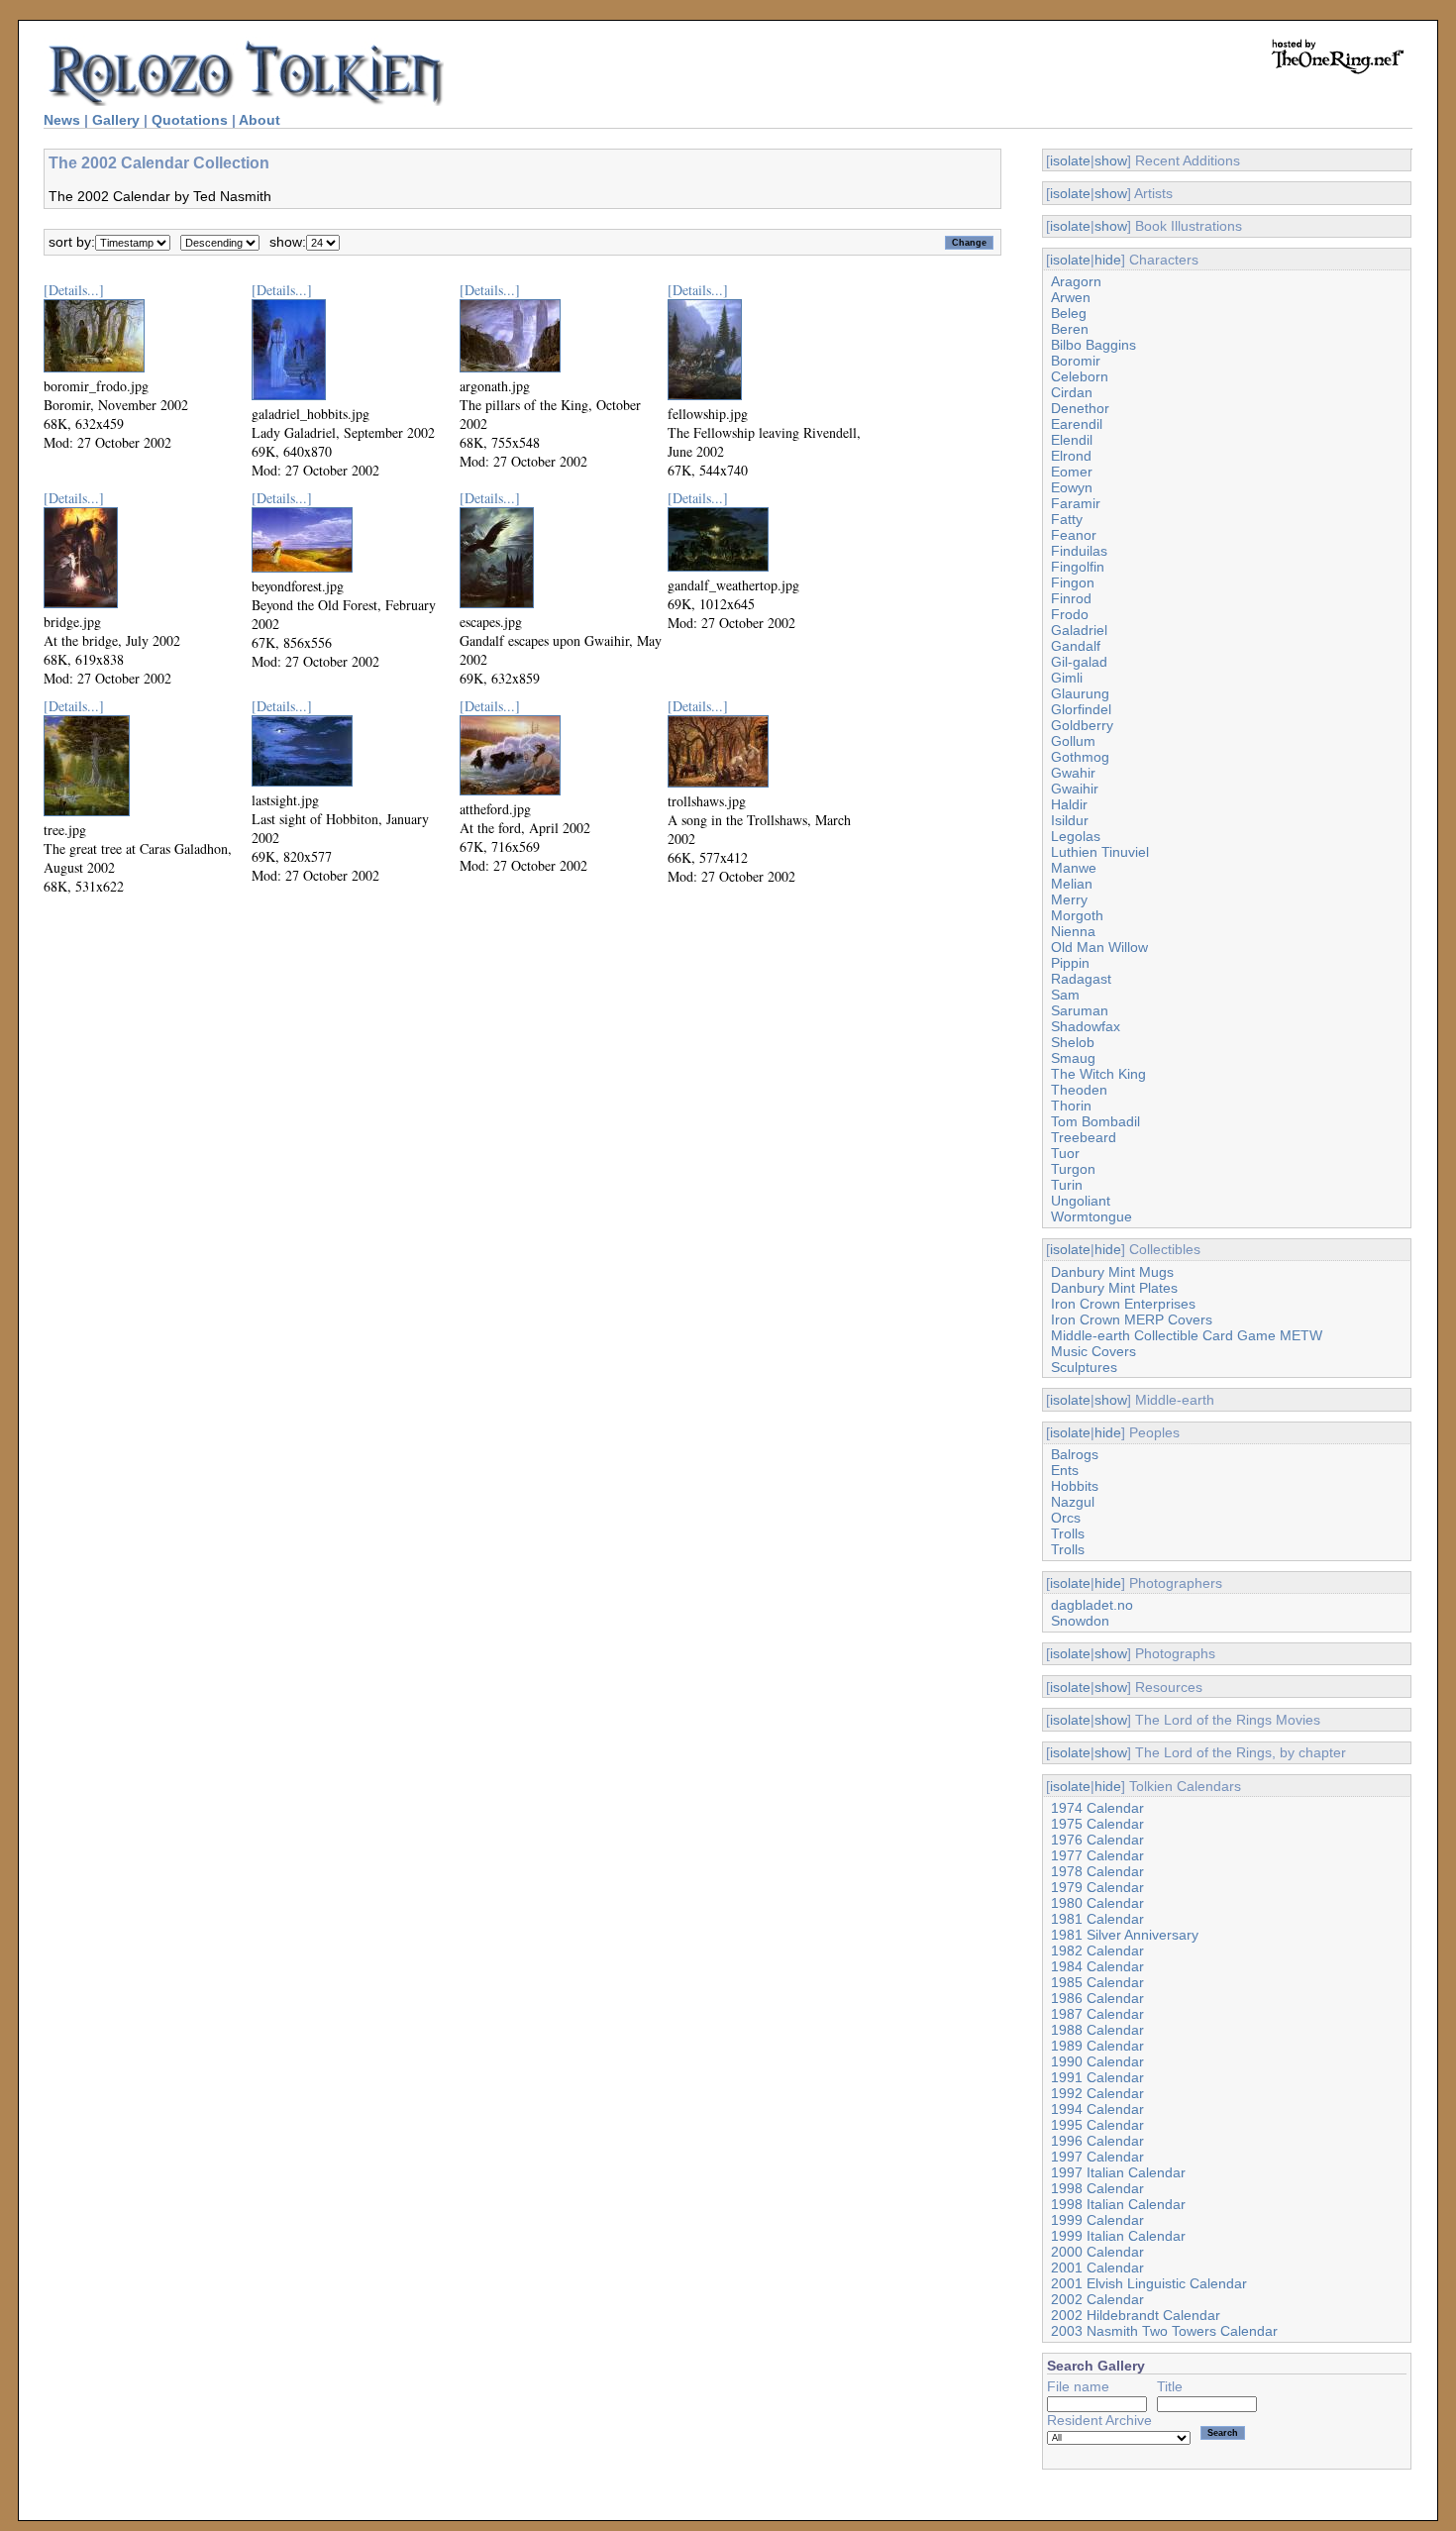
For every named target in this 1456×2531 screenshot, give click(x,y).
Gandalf (1076, 646)
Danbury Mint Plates (1114, 1288)
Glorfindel (1081, 709)
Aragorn (1076, 281)
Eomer (1072, 472)
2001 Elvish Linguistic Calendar (1149, 2283)
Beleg (1069, 313)
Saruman (1080, 1010)
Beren (1070, 329)
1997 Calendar (1097, 2157)
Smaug (1073, 1058)
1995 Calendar (1097, 2125)
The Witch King (1098, 1074)
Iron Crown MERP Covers (1132, 1319)
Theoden (1079, 1090)
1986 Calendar (1097, 1998)
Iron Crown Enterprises (1123, 1304)
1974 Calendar (1097, 1808)
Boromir (1076, 361)
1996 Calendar (1097, 2141)
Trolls (1068, 1533)
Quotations (190, 120)
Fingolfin (1078, 567)
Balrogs (1075, 1454)
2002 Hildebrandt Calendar (1136, 2315)
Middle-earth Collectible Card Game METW (1187, 1335)
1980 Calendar (1097, 1903)
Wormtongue (1092, 1216)
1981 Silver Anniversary (1125, 1935)
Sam (1065, 995)
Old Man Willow (1099, 947)
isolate (1070, 160)
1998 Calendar (1097, 2188)
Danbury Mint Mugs (1112, 1272)
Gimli (1067, 678)
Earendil (1077, 424)
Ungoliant (1081, 1201)
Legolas (1076, 836)
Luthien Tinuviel (1100, 852)
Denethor (1080, 408)
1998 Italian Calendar (1118, 2204)
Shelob (1073, 1042)
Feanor (1074, 535)
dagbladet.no (1092, 1605)
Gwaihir (1075, 789)
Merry (1069, 899)
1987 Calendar (1097, 2014)
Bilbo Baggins (1093, 345)
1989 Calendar (1097, 2046)
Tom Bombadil (1095, 1121)
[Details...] (74, 290)
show (1111, 160)
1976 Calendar (1097, 1840)
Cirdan (1072, 392)
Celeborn (1080, 376)
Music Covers (1093, 1351)
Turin (1067, 1185)
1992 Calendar (1097, 2093)
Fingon (1073, 582)
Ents (1065, 1470)
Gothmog (1080, 757)
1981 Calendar (1097, 1919)
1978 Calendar (1097, 1871)
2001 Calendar (1097, 2267)
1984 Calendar (1097, 1966)
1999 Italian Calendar (1118, 2236)
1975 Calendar (1097, 1824)
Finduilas (1079, 551)
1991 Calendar (1097, 2077)
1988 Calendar (1097, 2030)
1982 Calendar (1097, 1951)
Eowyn (1072, 487)
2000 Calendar (1097, 2252)
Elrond (1071, 456)
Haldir (1069, 804)
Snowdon (1080, 1621)
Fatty (1067, 519)
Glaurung (1080, 693)
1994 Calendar (1097, 2109)
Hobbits (1075, 1486)
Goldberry (1082, 725)
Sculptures (1084, 1367)
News (62, 120)
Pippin (1070, 963)
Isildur (1070, 820)
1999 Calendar (1097, 2220)
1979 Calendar (1097, 1887)
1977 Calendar (1097, 1855)
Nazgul (1073, 1502)
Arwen (1071, 297)
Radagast (1081, 979)
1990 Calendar (1097, 2061)
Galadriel (1079, 630)
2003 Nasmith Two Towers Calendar (1164, 2331)
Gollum (1073, 741)
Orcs (1066, 1518)
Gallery (116, 120)
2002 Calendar (1097, 2299)
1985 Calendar (1097, 1982)
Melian (1072, 884)
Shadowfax (1086, 1026)
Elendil (1072, 440)
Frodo (1070, 614)
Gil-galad (1079, 662)
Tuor (1065, 1153)
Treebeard (1084, 1137)
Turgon (1073, 1169)
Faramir (1076, 503)
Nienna (1073, 931)
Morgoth (1077, 915)
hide (1108, 260)
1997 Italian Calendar (1118, 2172)
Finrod (1071, 598)
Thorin (1071, 1106)
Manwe (1074, 868)
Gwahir (1073, 773)
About (260, 120)
